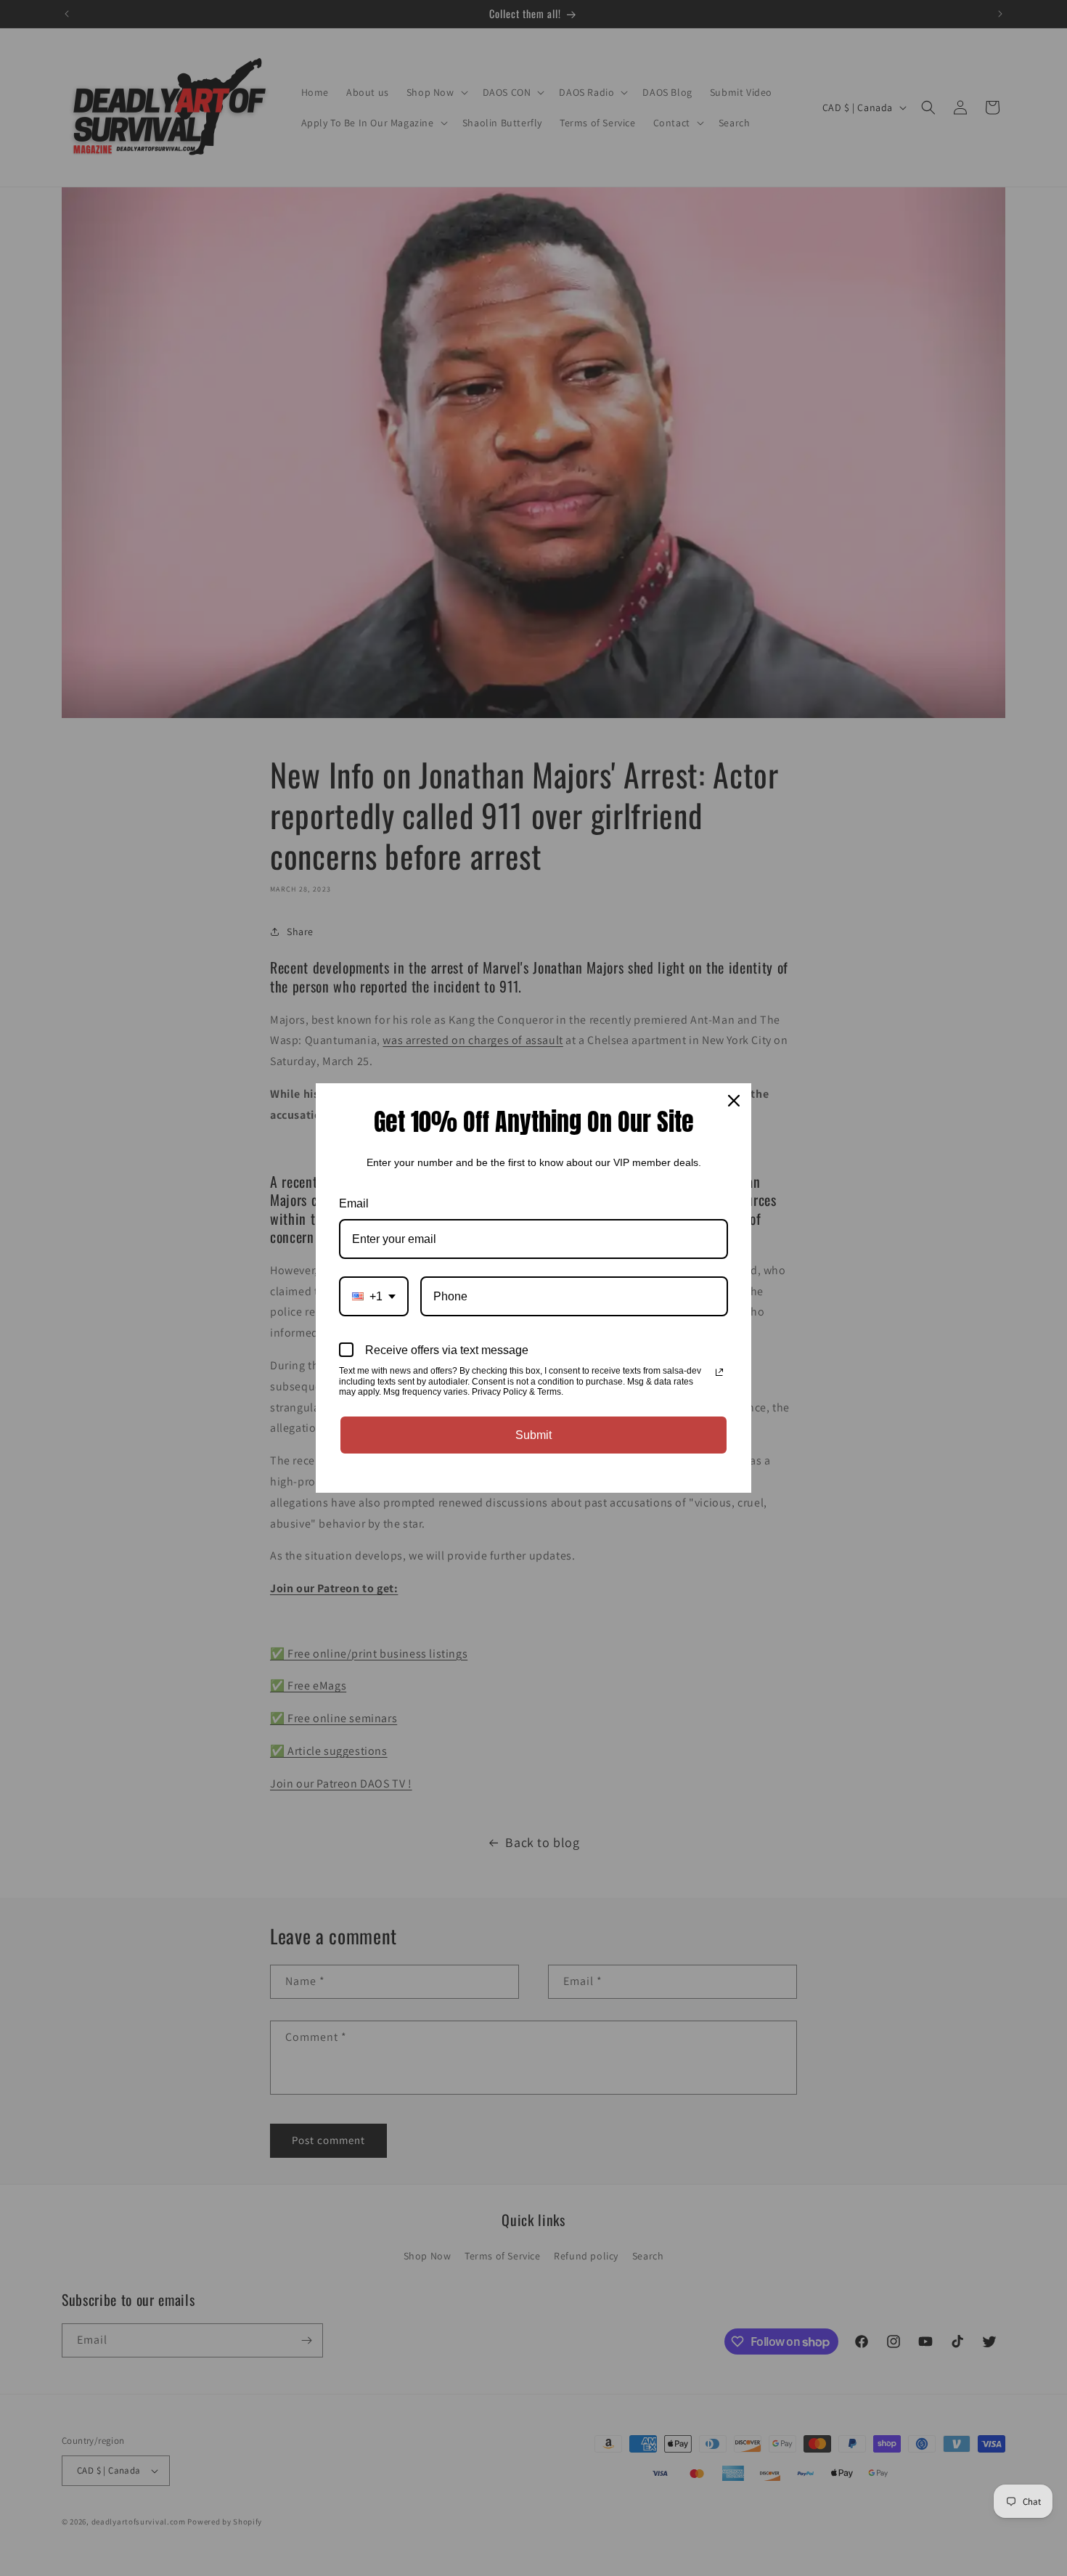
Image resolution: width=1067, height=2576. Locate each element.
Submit (533, 1435)
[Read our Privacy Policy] (719, 1372)
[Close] (734, 1101)
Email (354, 1203)
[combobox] (374, 1296)
